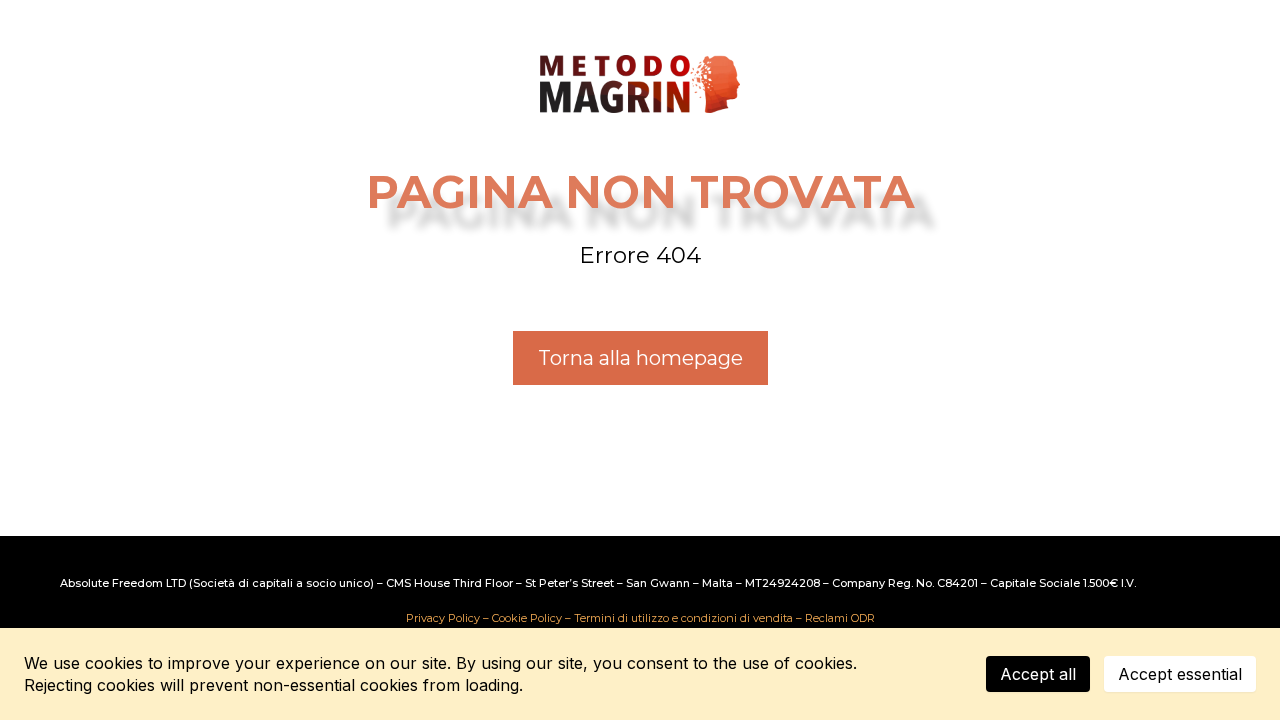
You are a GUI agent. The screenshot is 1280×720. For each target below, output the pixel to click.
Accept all (1038, 674)
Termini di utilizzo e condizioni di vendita (683, 618)
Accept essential (1180, 674)
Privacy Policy (443, 618)
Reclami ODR (840, 618)
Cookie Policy (527, 618)
